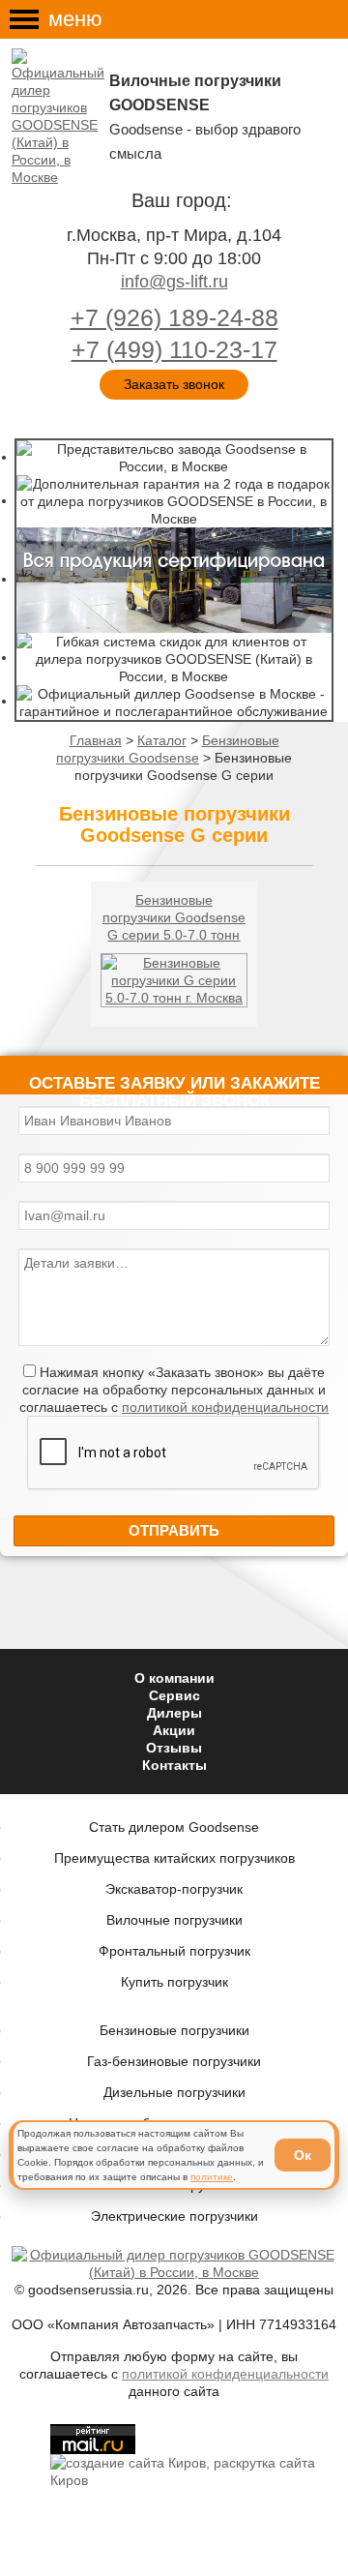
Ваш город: (182, 200)
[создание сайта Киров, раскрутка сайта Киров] (193, 2470)
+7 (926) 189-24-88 (174, 317)
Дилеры (174, 1713)
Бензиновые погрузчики (174, 2030)
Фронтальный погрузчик (174, 1951)
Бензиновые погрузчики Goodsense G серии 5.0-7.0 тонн (174, 917)
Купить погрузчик (174, 1982)
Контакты (174, 1765)
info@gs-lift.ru (174, 282)
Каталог (162, 740)
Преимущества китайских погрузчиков (174, 1858)
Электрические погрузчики (174, 2216)
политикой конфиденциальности (225, 1407)
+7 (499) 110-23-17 (174, 349)
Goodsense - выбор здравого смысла (205, 141)
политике (212, 2177)
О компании (174, 1678)
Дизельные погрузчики (174, 2092)
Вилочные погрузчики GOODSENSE (195, 93)
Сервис (174, 1695)
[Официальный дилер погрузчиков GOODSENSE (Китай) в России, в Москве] (60, 117)
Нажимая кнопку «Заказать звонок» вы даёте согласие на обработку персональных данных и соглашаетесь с (174, 1390)
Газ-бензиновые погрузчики (174, 2061)
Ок (303, 2155)
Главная (96, 740)
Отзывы (174, 1748)
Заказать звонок (174, 384)
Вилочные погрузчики (174, 1920)
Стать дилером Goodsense (174, 1827)
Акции (174, 1730)
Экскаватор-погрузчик (174, 1889)
